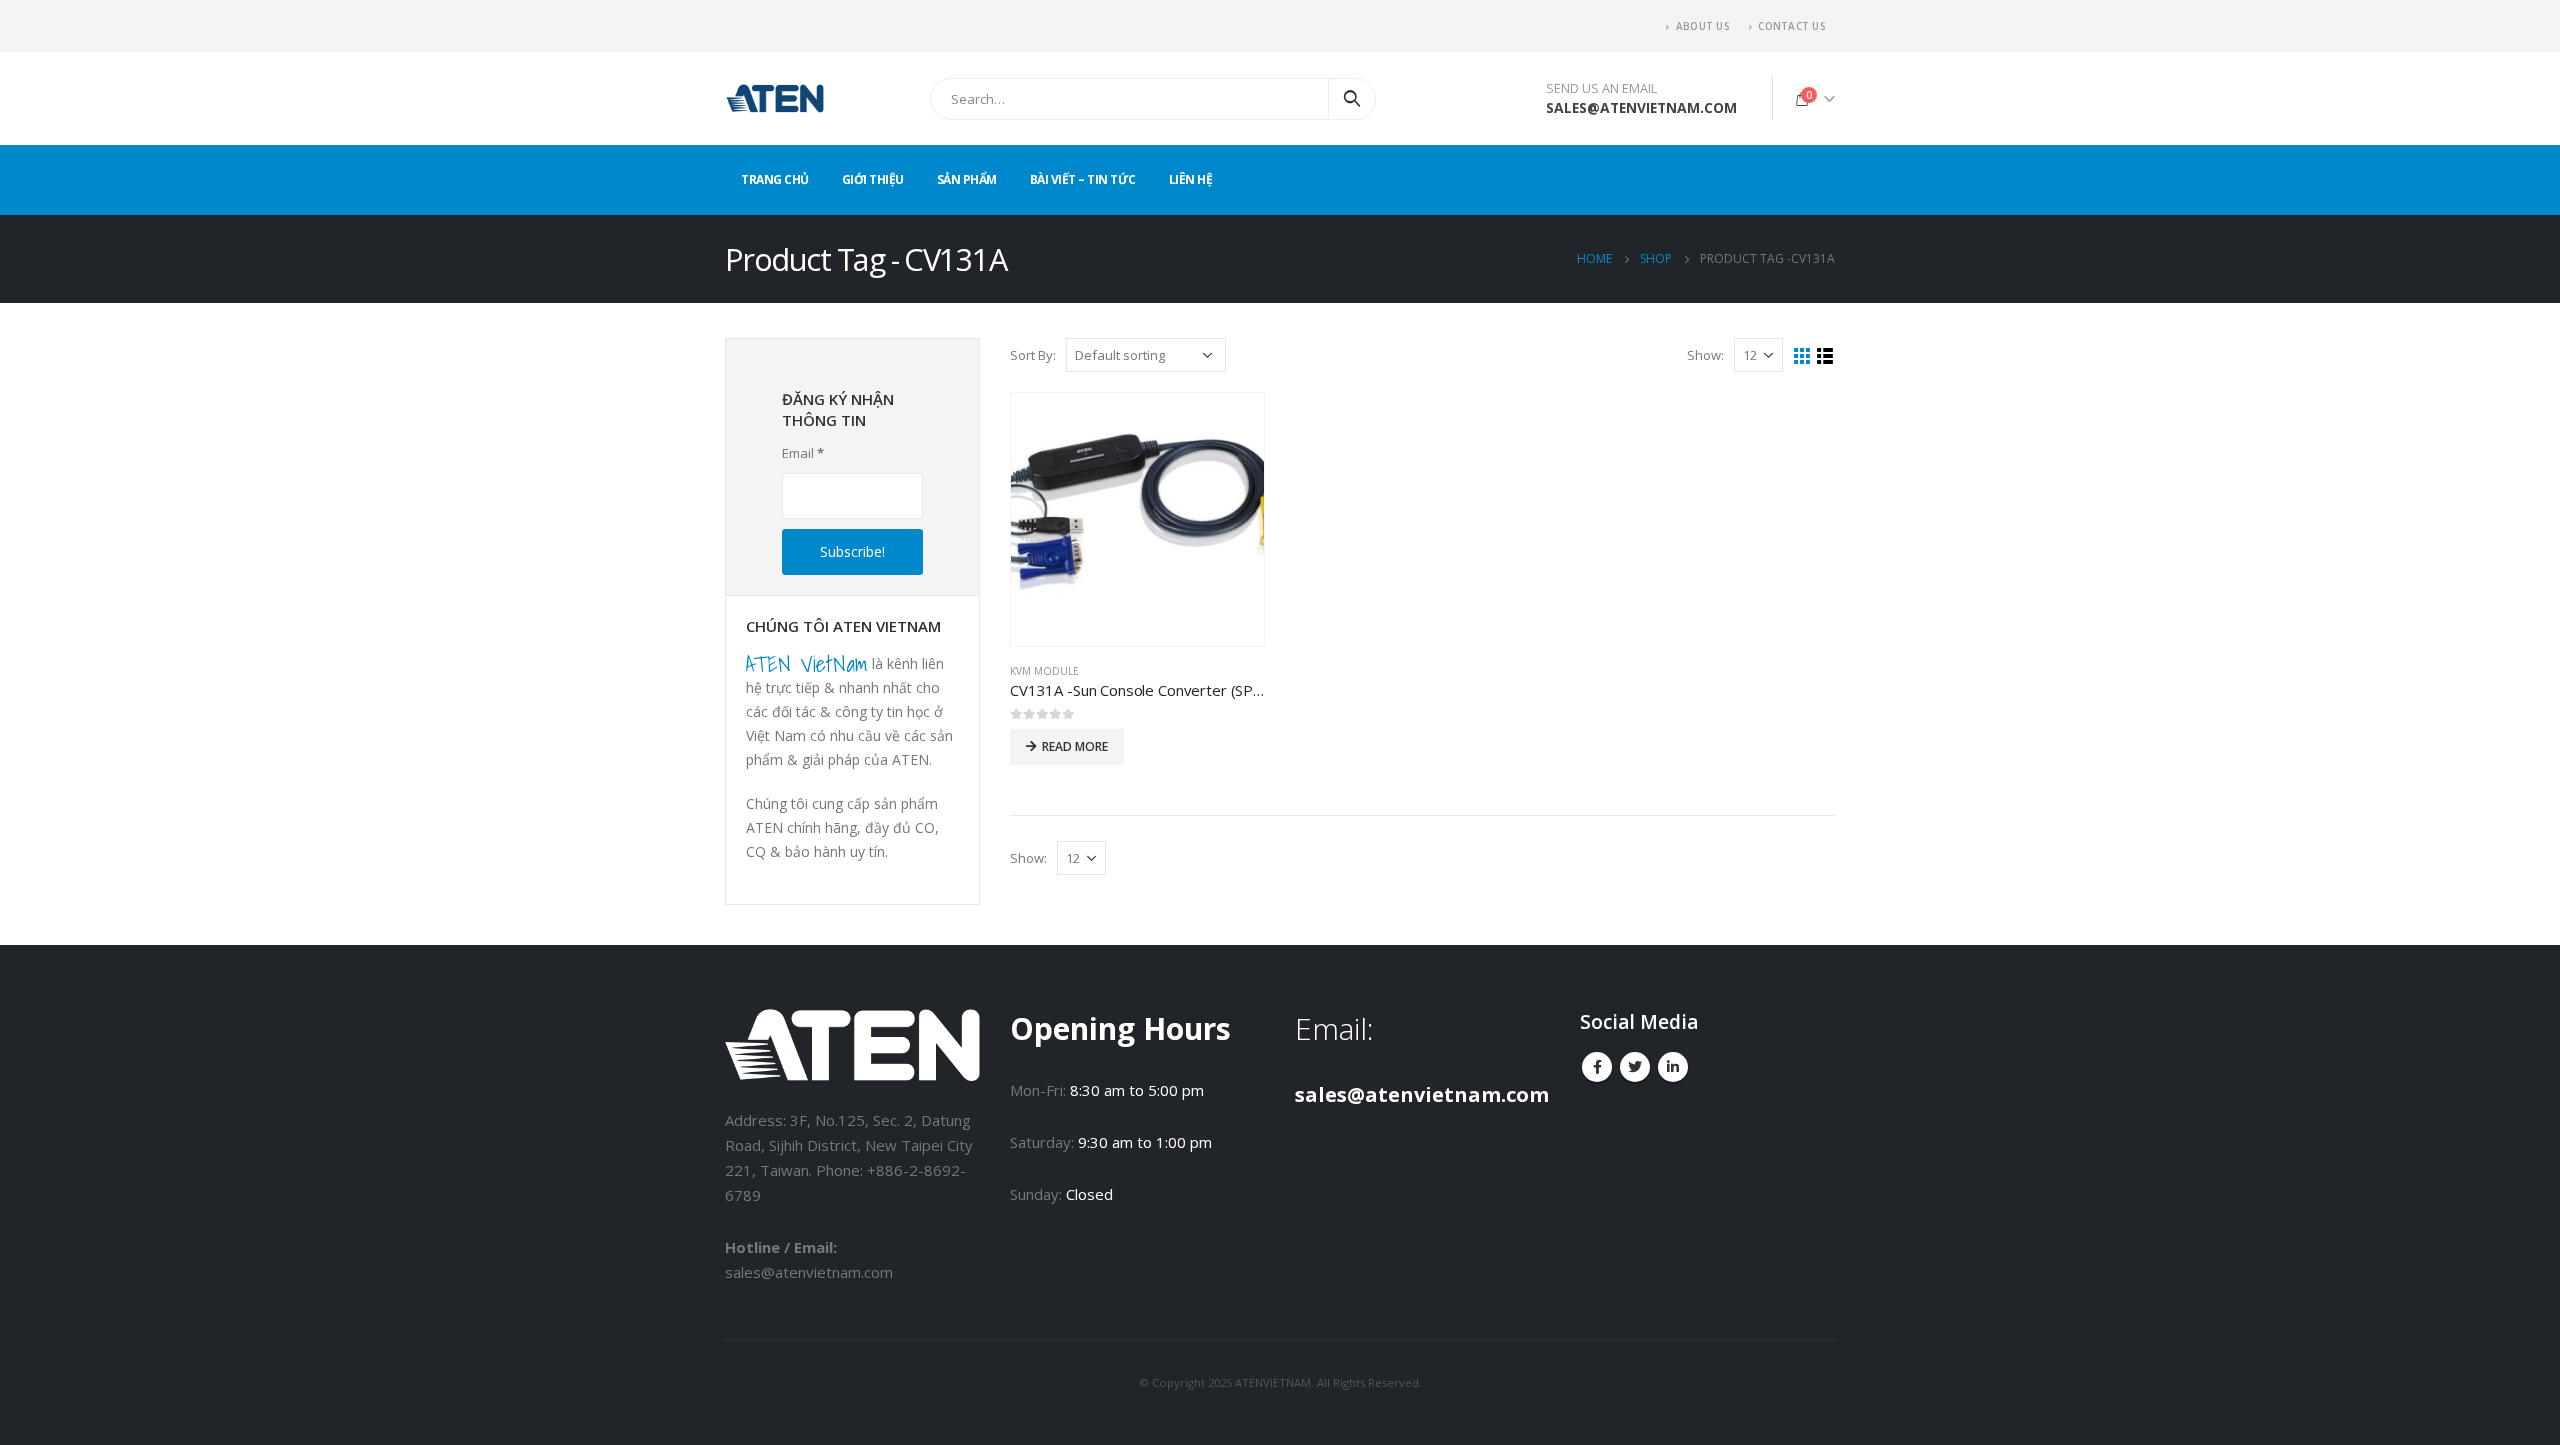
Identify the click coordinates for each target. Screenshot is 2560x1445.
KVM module (1044, 671)
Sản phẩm (967, 179)
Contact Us (1791, 26)
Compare (1231, 426)
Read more (1075, 746)
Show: (1705, 355)
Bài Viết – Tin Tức (1083, 179)
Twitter (1635, 1067)
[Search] (1352, 99)
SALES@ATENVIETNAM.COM (1641, 107)
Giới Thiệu (873, 179)
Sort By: (1033, 355)
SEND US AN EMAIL (1601, 88)
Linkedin (1673, 1067)
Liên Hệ (1191, 179)
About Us (1702, 26)
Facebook (1597, 1067)
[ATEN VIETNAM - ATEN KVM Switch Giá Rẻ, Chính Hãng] (775, 98)
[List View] (1825, 356)
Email (803, 453)
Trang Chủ (775, 179)
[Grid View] (1802, 356)
